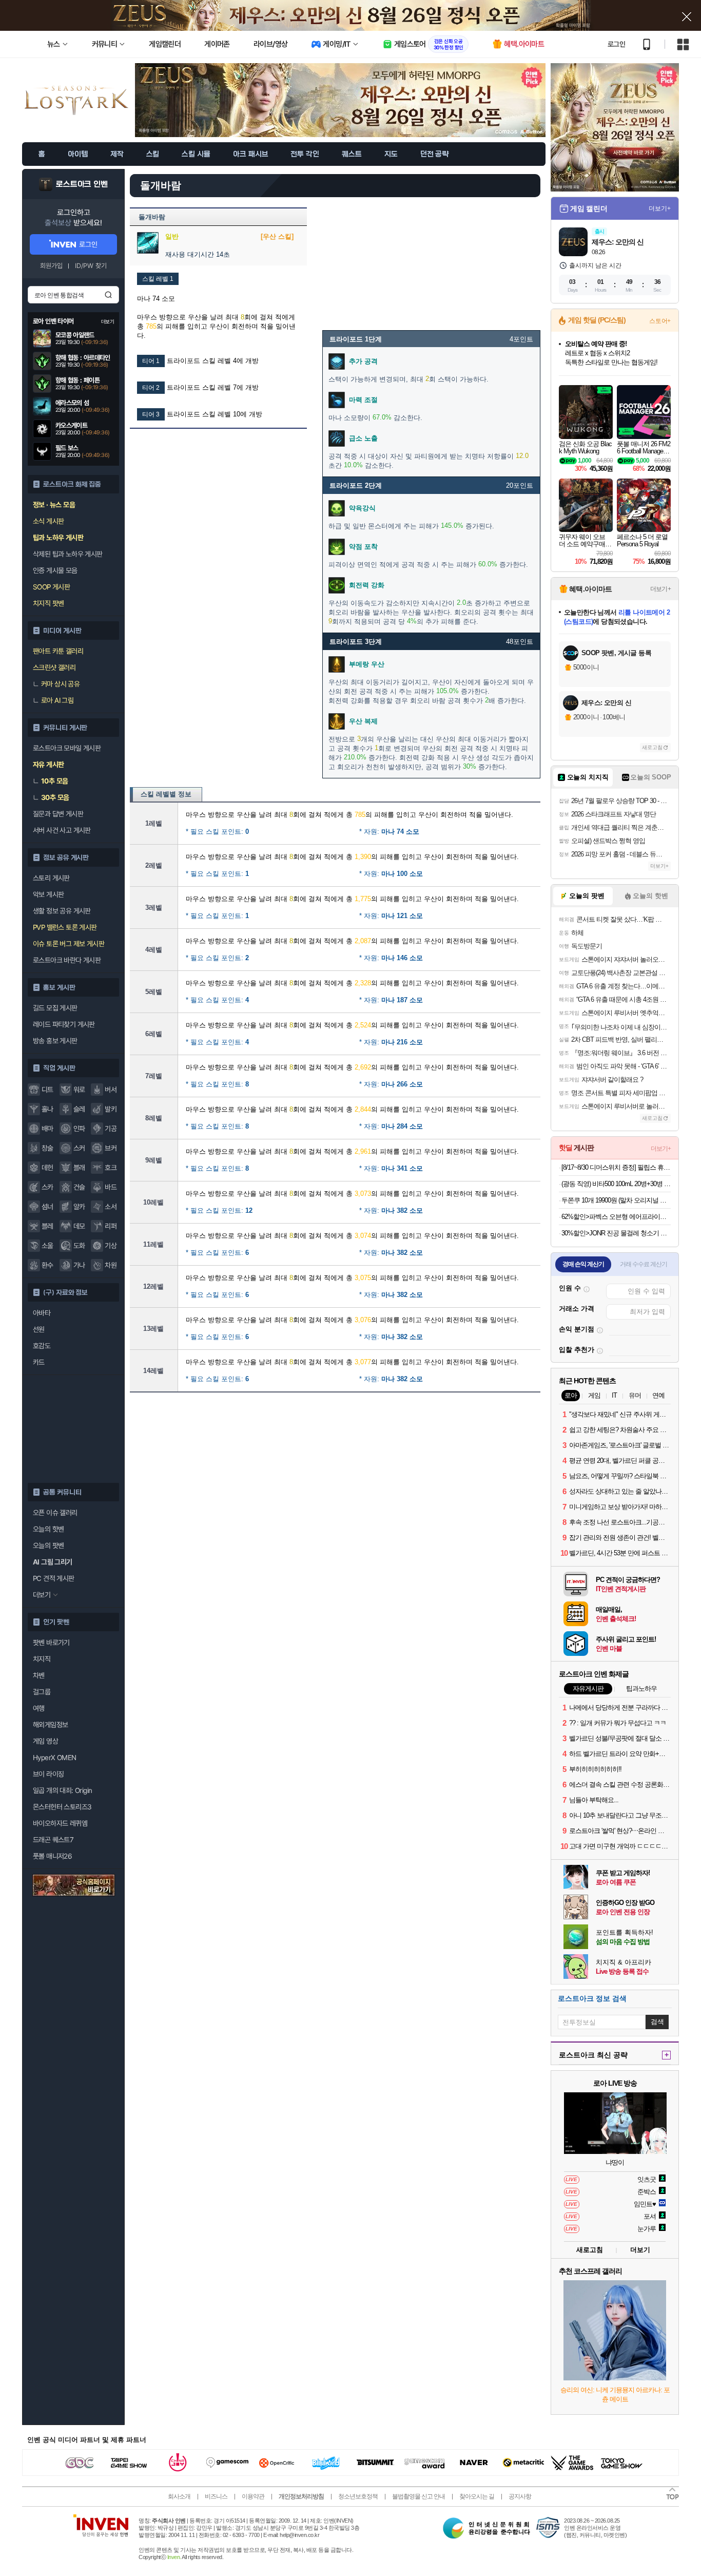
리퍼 (111, 1226)
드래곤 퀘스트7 (53, 1840)
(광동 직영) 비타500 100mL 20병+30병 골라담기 (616, 1184)
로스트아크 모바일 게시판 (67, 748)
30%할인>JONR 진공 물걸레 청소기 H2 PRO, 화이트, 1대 (616, 1233)
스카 (47, 1187)
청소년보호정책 (358, 2496)
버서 (111, 1090)
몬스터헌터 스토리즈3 (62, 1807)
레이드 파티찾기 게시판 (64, 1024)
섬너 (47, 1207)
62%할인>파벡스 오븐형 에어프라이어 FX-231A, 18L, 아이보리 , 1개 (616, 1217)
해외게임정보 (50, 1725)
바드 (111, 1187)
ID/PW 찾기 (91, 266)
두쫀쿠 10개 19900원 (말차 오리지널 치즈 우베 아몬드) (616, 1200)
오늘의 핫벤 (48, 1529)
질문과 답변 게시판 (58, 814)
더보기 (640, 2250)
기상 (111, 1246)
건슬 (79, 1187)
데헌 (47, 1168)
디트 (47, 1090)
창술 (47, 1148)
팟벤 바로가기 (51, 1643)
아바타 (42, 1313)
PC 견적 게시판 (54, 1578)
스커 (79, 1148)
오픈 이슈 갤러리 (55, 1513)
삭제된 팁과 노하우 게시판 (68, 554)
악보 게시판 (48, 894)
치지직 (42, 1659)
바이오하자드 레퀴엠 (60, 1823)
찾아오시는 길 (477, 2496)
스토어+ (660, 321)
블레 (47, 1226)
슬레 (79, 1109)
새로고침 (652, 747)
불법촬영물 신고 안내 (418, 2496)
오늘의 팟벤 (48, 1545)
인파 (79, 1129)
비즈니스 (216, 2496)
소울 (47, 1246)
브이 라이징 (48, 1774)
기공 (111, 1129)
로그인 (616, 44)
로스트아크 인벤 (82, 184)
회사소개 (179, 2496)
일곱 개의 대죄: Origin (62, 1790)
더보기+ (660, 208)
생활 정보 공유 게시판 (62, 911)
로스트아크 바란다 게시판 (67, 960)
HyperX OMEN (54, 1758)
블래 (79, 1168)
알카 (79, 1207)
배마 (47, 1129)
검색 (108, 295)
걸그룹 (42, 1692)
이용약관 (253, 2496)
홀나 (47, 1109)
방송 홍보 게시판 (55, 1041)
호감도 (42, 1346)
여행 (39, 1708)
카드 (39, 1362)
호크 (111, 1168)
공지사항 (520, 2496)
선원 (39, 1329)
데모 (79, 1226)
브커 (111, 1148)
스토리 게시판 (51, 878)
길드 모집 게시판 (55, 1008)
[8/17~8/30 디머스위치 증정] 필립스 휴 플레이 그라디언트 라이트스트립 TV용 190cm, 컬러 (616, 1167)
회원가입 (51, 266)
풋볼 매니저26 (52, 1856)
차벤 (39, 1675)
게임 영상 (45, 1741)
